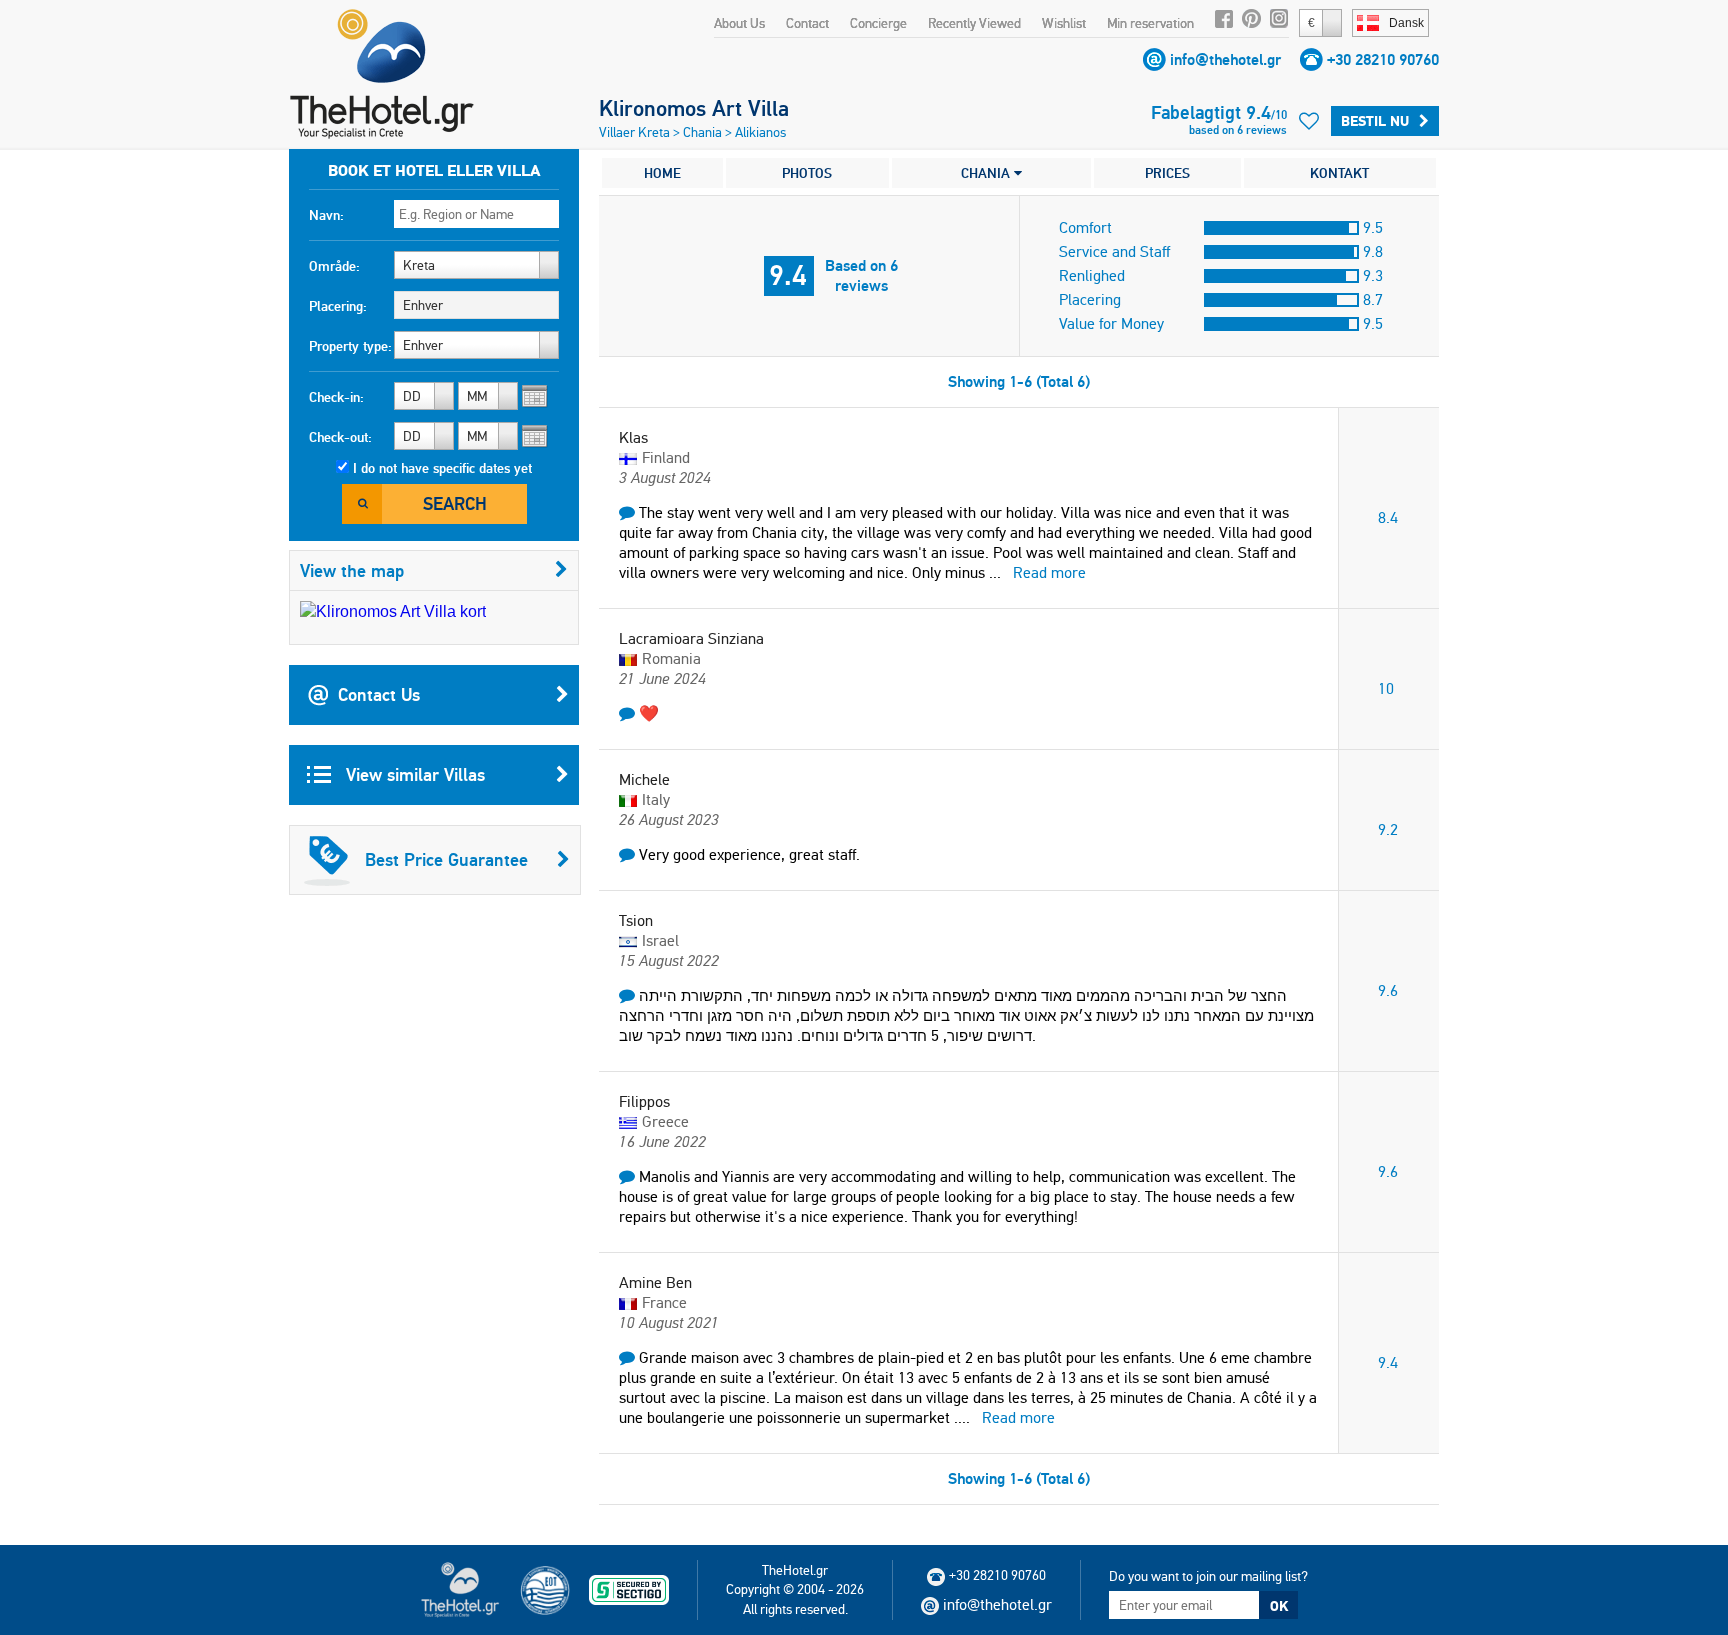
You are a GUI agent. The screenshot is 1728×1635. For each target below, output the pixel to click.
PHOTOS (807, 173)
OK (1279, 1606)
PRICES (1167, 173)
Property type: (350, 346)
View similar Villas (413, 774)
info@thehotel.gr (1225, 59)
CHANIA (987, 173)
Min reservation (1150, 23)
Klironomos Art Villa (694, 108)
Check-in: (336, 397)
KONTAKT (1339, 173)
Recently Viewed (974, 23)
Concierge (878, 23)
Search (455, 503)
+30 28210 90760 (1383, 59)
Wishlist (1064, 23)
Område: (334, 266)
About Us (739, 23)
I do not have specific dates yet (442, 468)
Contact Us (379, 694)
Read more (1049, 572)
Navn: (326, 215)
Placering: (338, 306)
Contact (807, 23)
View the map (352, 570)
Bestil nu (1375, 121)
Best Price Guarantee (446, 859)
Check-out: (340, 437)
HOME (662, 173)
